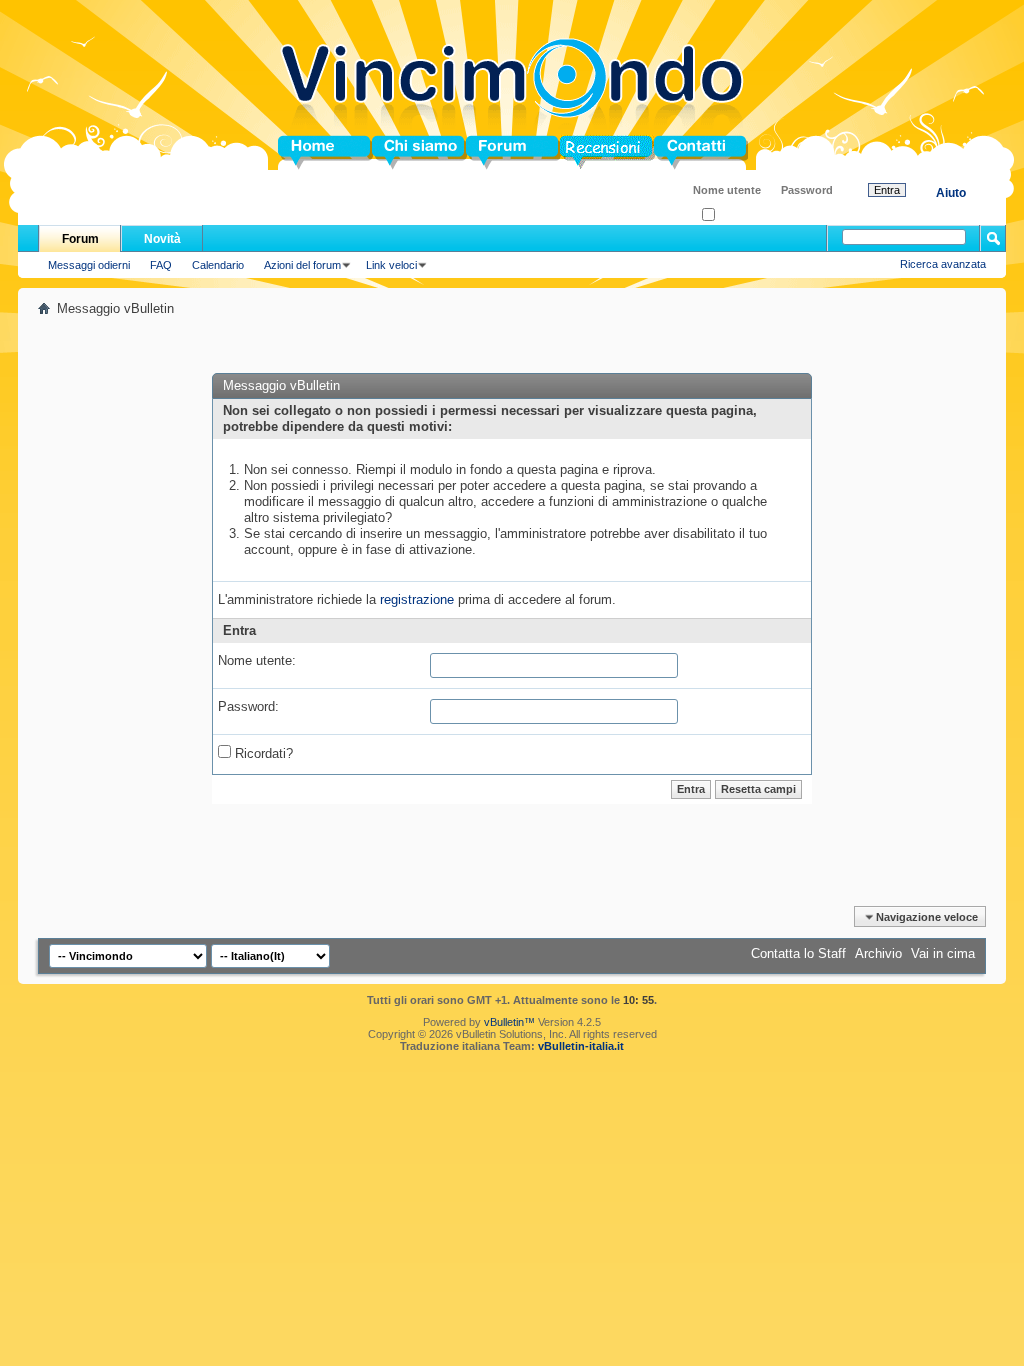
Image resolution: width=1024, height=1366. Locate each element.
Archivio (878, 953)
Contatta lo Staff (798, 953)
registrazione (417, 599)
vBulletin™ (509, 1022)
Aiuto (951, 193)
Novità (162, 239)
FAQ (161, 265)
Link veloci (391, 265)
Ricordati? (739, 215)
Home (296, 152)
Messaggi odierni (89, 265)
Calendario (218, 265)
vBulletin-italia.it (581, 1046)
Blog (574, 152)
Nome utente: (257, 660)
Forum (486, 152)
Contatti (678, 152)
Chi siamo (403, 152)
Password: (248, 706)
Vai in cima (943, 953)
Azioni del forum (302, 265)
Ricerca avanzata (943, 264)
